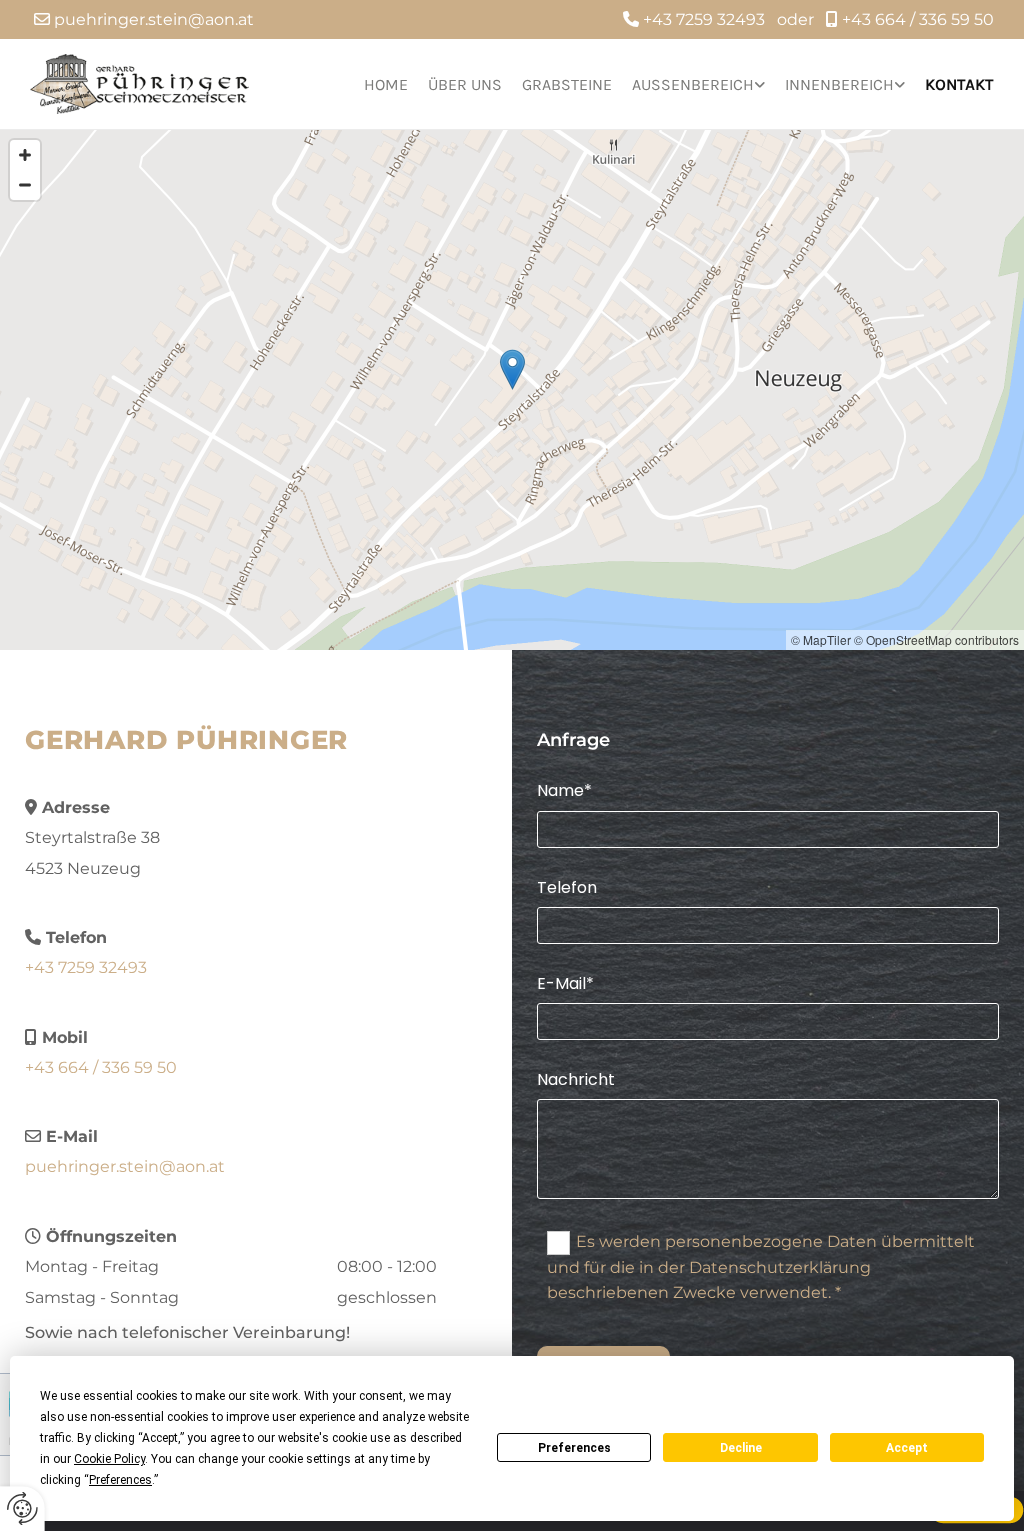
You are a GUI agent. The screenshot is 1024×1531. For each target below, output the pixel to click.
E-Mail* (565, 983)
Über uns (465, 84)
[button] (512, 369)
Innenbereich (839, 84)
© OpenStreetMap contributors (936, 639)
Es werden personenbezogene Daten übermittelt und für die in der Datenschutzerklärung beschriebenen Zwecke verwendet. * (761, 1267)
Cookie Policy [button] (109, 1459)
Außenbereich (693, 84)
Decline (741, 1448)
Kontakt (959, 84)
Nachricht (576, 1079)
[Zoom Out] (25, 185)
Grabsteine (567, 84)
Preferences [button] (120, 1480)
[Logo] (139, 84)
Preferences (574, 1448)
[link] (688, 83)
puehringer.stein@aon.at (154, 19)
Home (386, 84)
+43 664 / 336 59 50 (918, 19)
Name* (564, 790)
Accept (907, 1448)
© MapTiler (821, 639)
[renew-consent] (22, 1508)
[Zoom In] (25, 155)
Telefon (567, 887)
